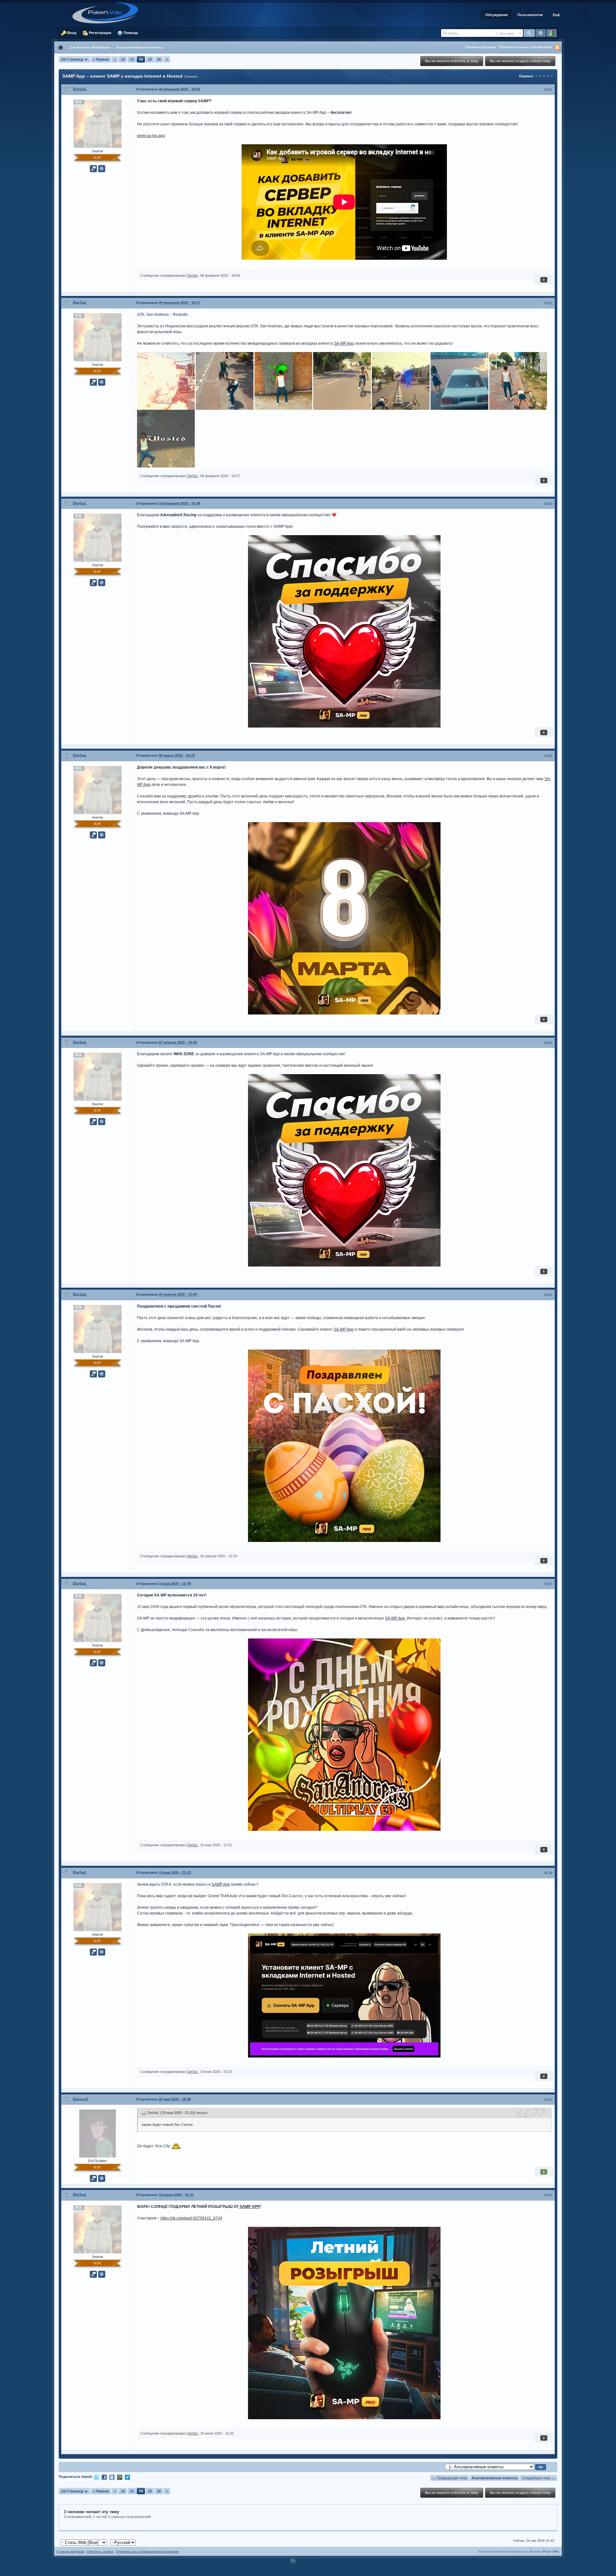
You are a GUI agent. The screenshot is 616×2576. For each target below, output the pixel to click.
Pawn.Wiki (551, 2551)
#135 (548, 1043)
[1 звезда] (536, 76)
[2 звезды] (540, 76)
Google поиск (552, 33)
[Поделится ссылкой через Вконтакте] (112, 2477)
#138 (548, 1873)
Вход (71, 33)
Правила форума (481, 47)
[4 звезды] (548, 76)
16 (159, 59)
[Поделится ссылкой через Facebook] (104, 2477)
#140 (548, 2195)
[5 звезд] (552, 76)
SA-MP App (344, 343)
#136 (548, 1295)
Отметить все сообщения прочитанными (147, 2551)
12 (123, 59)
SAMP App (221, 1884)
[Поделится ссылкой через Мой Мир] (120, 2477)
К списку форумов (70, 2551)
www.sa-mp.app (151, 136)
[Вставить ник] (93, 169)
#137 (548, 1584)
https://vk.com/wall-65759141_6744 (191, 2218)
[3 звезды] (544, 76)
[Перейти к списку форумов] (107, 13)
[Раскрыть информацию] (102, 169)
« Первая (101, 59)
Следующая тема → (539, 2478)
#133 (548, 504)
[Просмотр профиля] (98, 123)
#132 (548, 303)
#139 (548, 2100)
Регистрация (99, 33)
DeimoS (81, 2099)
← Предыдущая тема (450, 2478)
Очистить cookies (100, 2551)
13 (132, 59)
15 (150, 59)
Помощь (130, 33)
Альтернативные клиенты (495, 2478)
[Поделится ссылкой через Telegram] (127, 2477)
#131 (548, 89)
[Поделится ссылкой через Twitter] (97, 2477)
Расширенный (541, 33)
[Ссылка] (166, 381)
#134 (548, 756)
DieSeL (80, 89)
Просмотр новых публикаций (526, 47)
